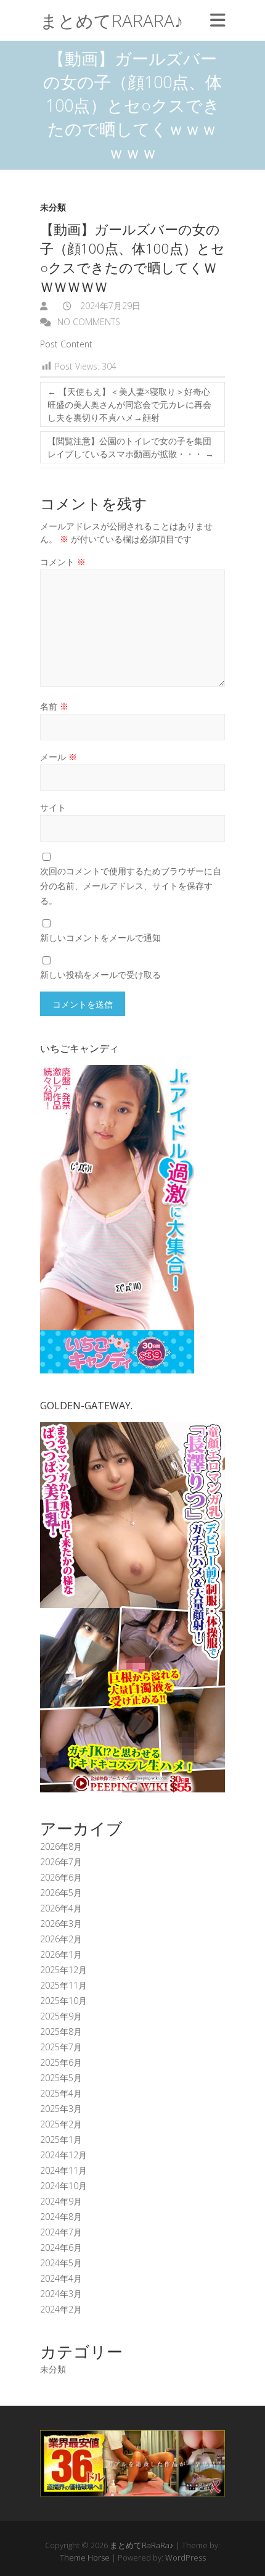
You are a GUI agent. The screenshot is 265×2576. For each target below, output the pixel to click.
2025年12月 (63, 1970)
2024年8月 (61, 2217)
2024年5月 (61, 2263)
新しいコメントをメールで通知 (100, 938)
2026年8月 (61, 1846)
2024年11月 (63, 2170)
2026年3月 (61, 1924)
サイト (53, 807)
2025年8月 (61, 2031)
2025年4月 (61, 2093)
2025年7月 (61, 2047)
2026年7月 (61, 1862)
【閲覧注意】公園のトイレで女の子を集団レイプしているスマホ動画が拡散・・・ (131, 447)
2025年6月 (61, 2062)
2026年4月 (61, 1908)
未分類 (53, 207)
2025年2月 (61, 2124)
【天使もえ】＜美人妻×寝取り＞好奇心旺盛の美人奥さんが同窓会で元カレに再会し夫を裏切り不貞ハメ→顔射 (129, 404)
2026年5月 (61, 1893)
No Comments (89, 322)
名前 (54, 706)
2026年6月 (61, 1877)
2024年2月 (61, 2309)
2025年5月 (61, 2078)
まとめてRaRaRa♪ (112, 20)
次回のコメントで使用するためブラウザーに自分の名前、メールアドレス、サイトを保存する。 (131, 886)
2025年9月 (61, 2016)
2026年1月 (61, 1954)
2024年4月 (61, 2278)
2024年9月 (61, 2201)
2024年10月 (63, 2186)
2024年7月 (61, 2232)
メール (59, 757)
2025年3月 (61, 2109)
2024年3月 (61, 2294)
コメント (63, 562)
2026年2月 (61, 1939)
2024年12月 (63, 2155)
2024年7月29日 (109, 306)
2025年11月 (63, 1985)
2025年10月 (63, 2001)
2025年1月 (61, 2139)
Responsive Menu (218, 20)
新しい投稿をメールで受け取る (100, 975)
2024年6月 (61, 2247)
